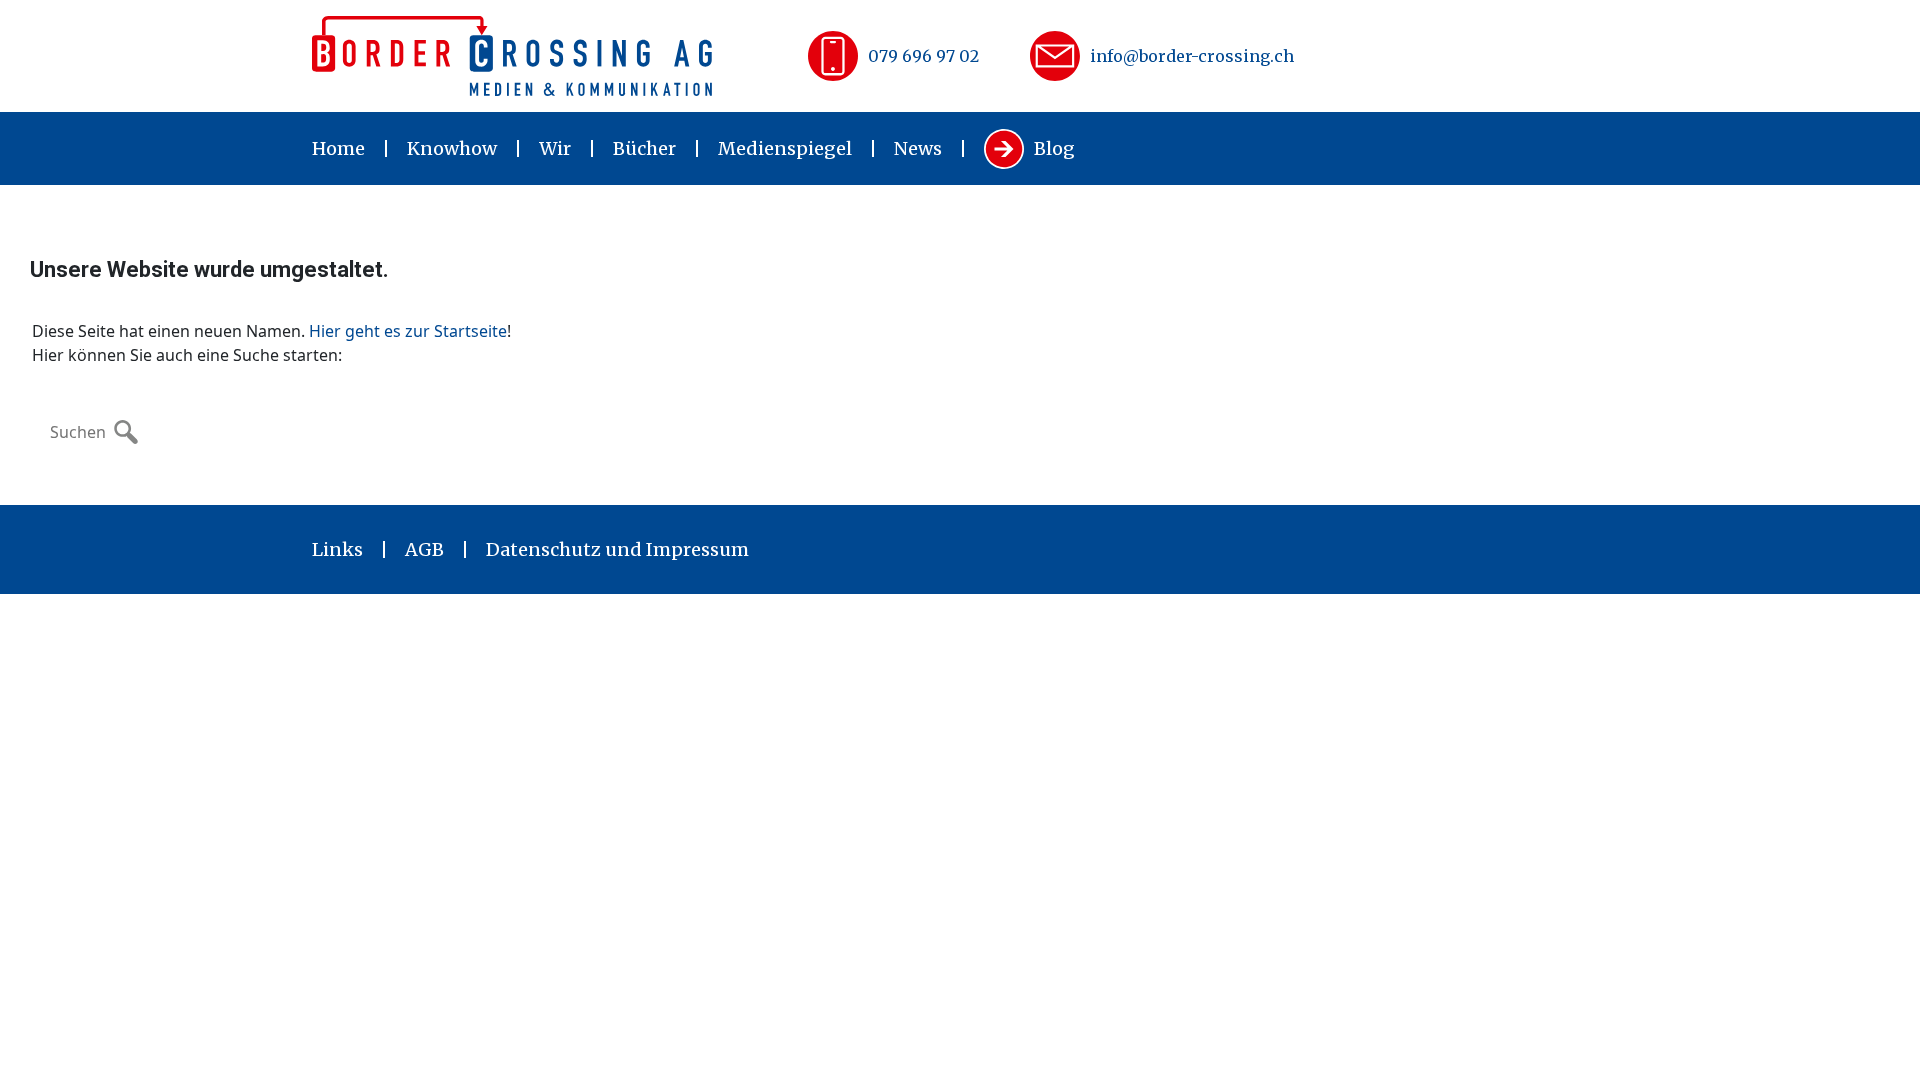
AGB (424, 549)
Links (337, 549)
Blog (1054, 148)
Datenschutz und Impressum (617, 549)
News (918, 148)
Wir (555, 148)
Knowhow (452, 148)
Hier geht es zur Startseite (408, 331)
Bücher (644, 148)
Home (338, 148)
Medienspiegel (785, 148)
